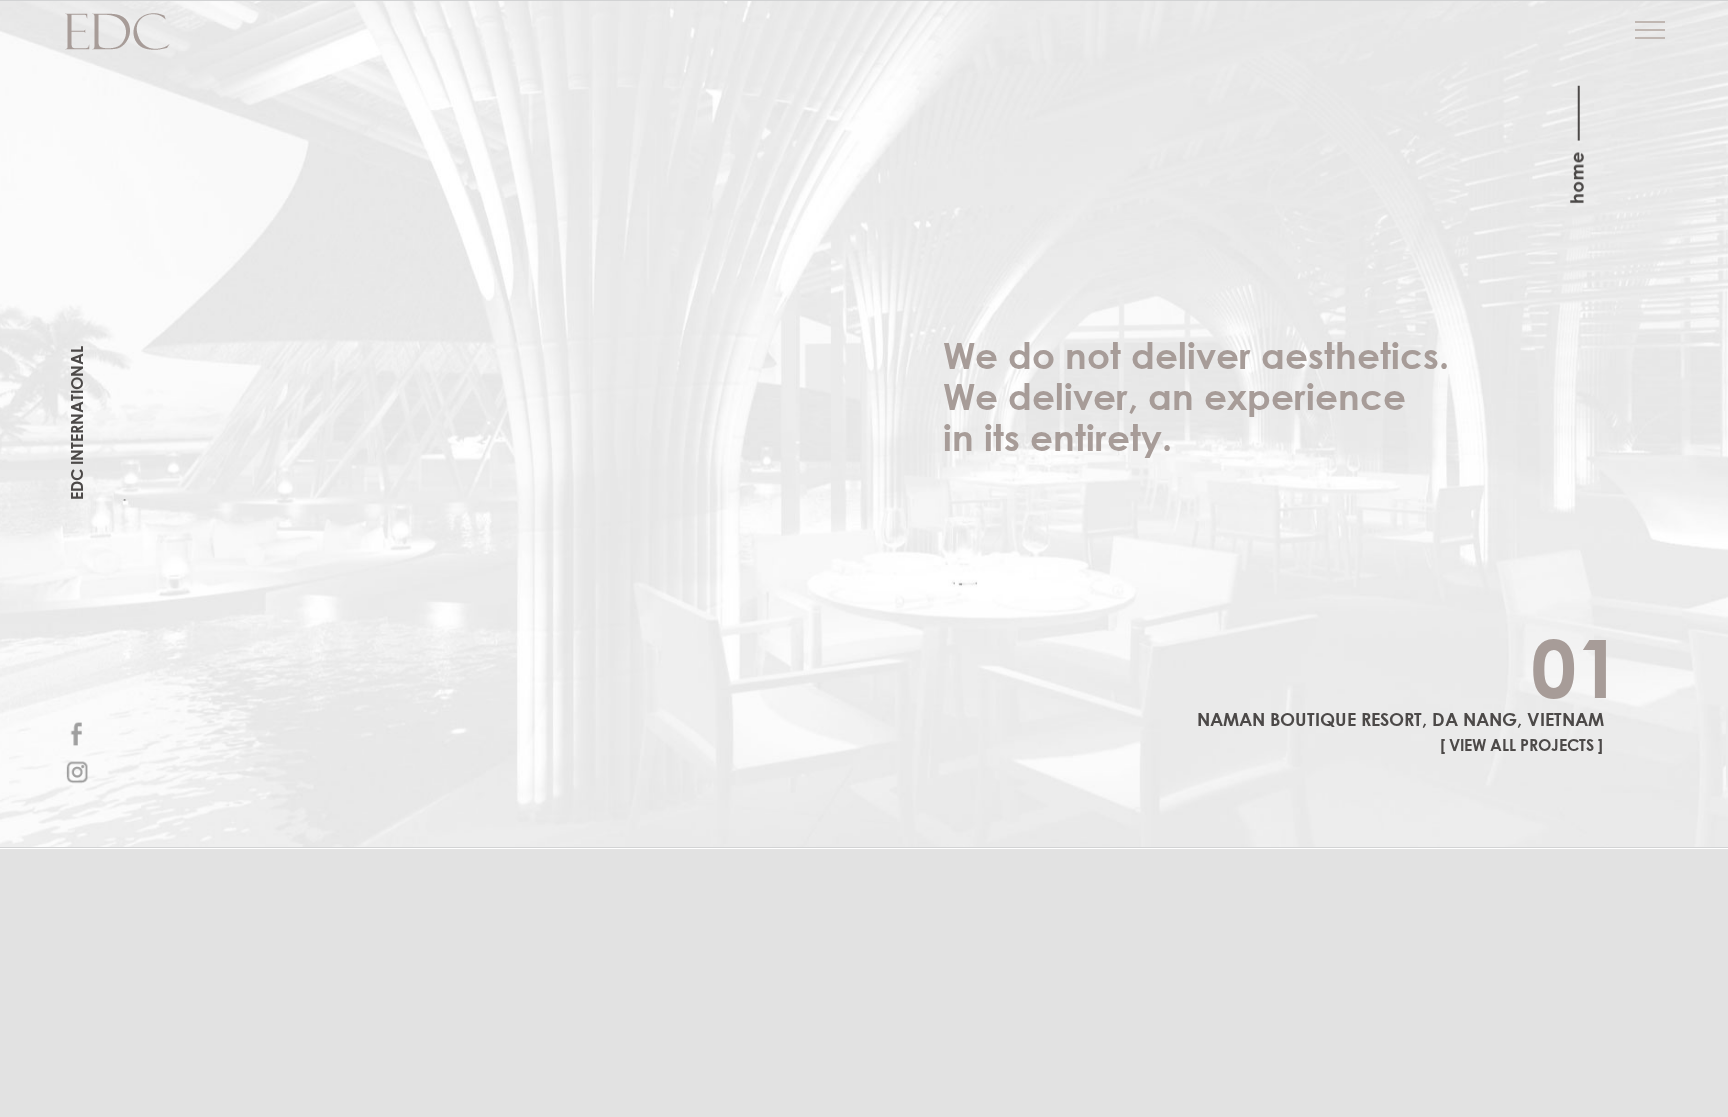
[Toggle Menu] (1650, 30)
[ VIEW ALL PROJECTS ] (1521, 745)
